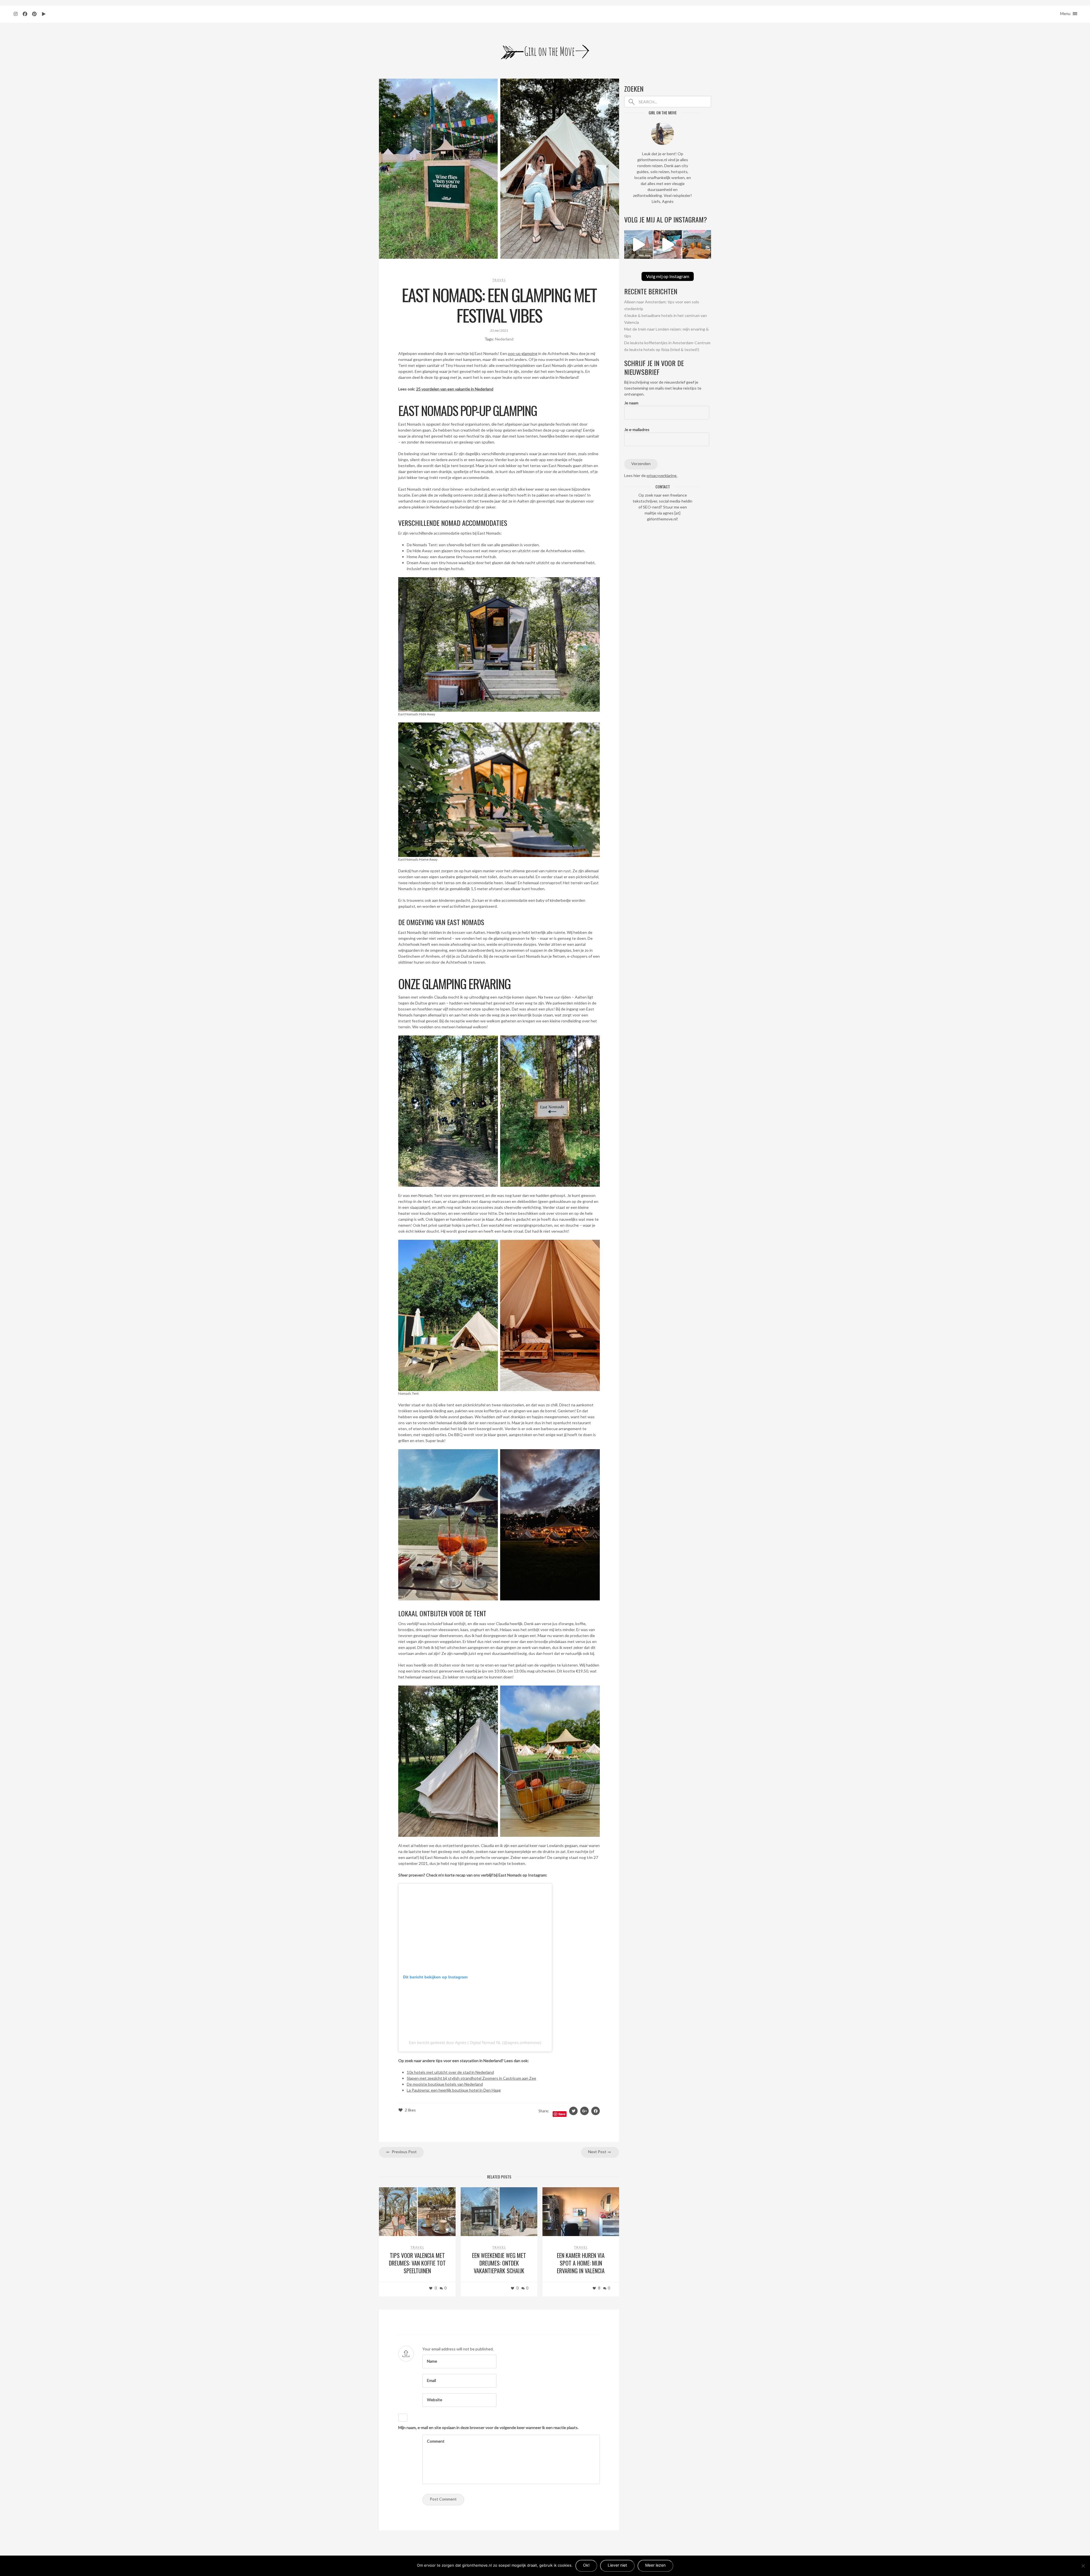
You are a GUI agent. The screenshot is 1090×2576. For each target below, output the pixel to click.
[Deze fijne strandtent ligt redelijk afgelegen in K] (639, 244)
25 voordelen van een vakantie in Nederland (455, 389)
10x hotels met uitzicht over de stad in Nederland (450, 2072)
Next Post (598, 2152)
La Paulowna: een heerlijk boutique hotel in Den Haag (454, 2090)
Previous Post (404, 2152)
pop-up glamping (523, 353)
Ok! (586, 2565)
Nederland (504, 339)
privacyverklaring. (662, 475)
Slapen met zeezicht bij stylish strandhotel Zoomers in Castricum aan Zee (471, 2078)
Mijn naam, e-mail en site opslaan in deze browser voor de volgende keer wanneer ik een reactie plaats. (488, 2427)
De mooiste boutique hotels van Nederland (445, 2084)
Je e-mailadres (637, 429)
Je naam (631, 403)
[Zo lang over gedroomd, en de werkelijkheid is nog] (668, 244)
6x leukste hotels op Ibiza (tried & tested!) (662, 349)
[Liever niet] (1083, 2566)
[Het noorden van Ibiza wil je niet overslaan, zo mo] (697, 244)
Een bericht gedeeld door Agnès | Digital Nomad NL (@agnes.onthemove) (475, 2043)
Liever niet (617, 2565)
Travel (499, 280)
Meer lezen (655, 2565)
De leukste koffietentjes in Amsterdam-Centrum (667, 343)
